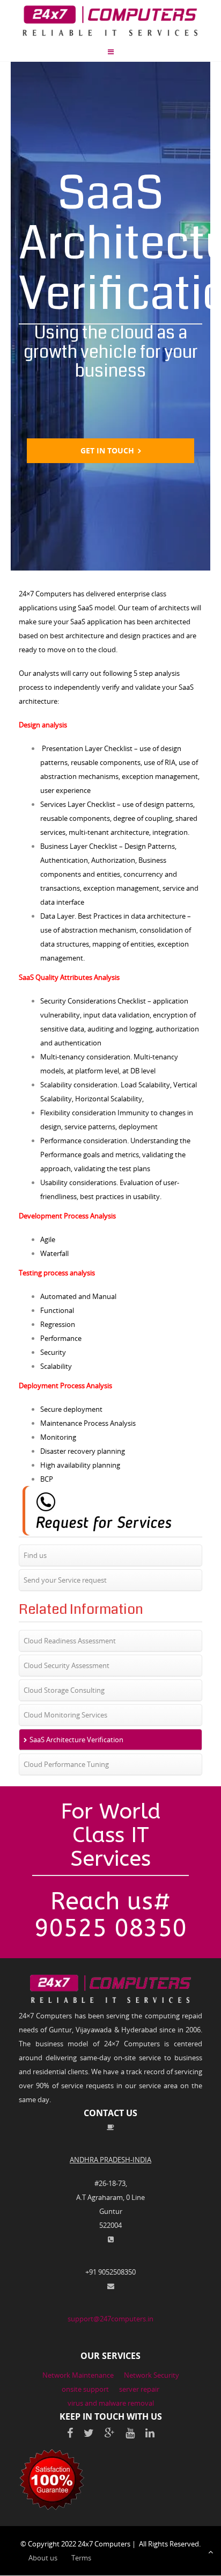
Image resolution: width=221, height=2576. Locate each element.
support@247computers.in (110, 2319)
